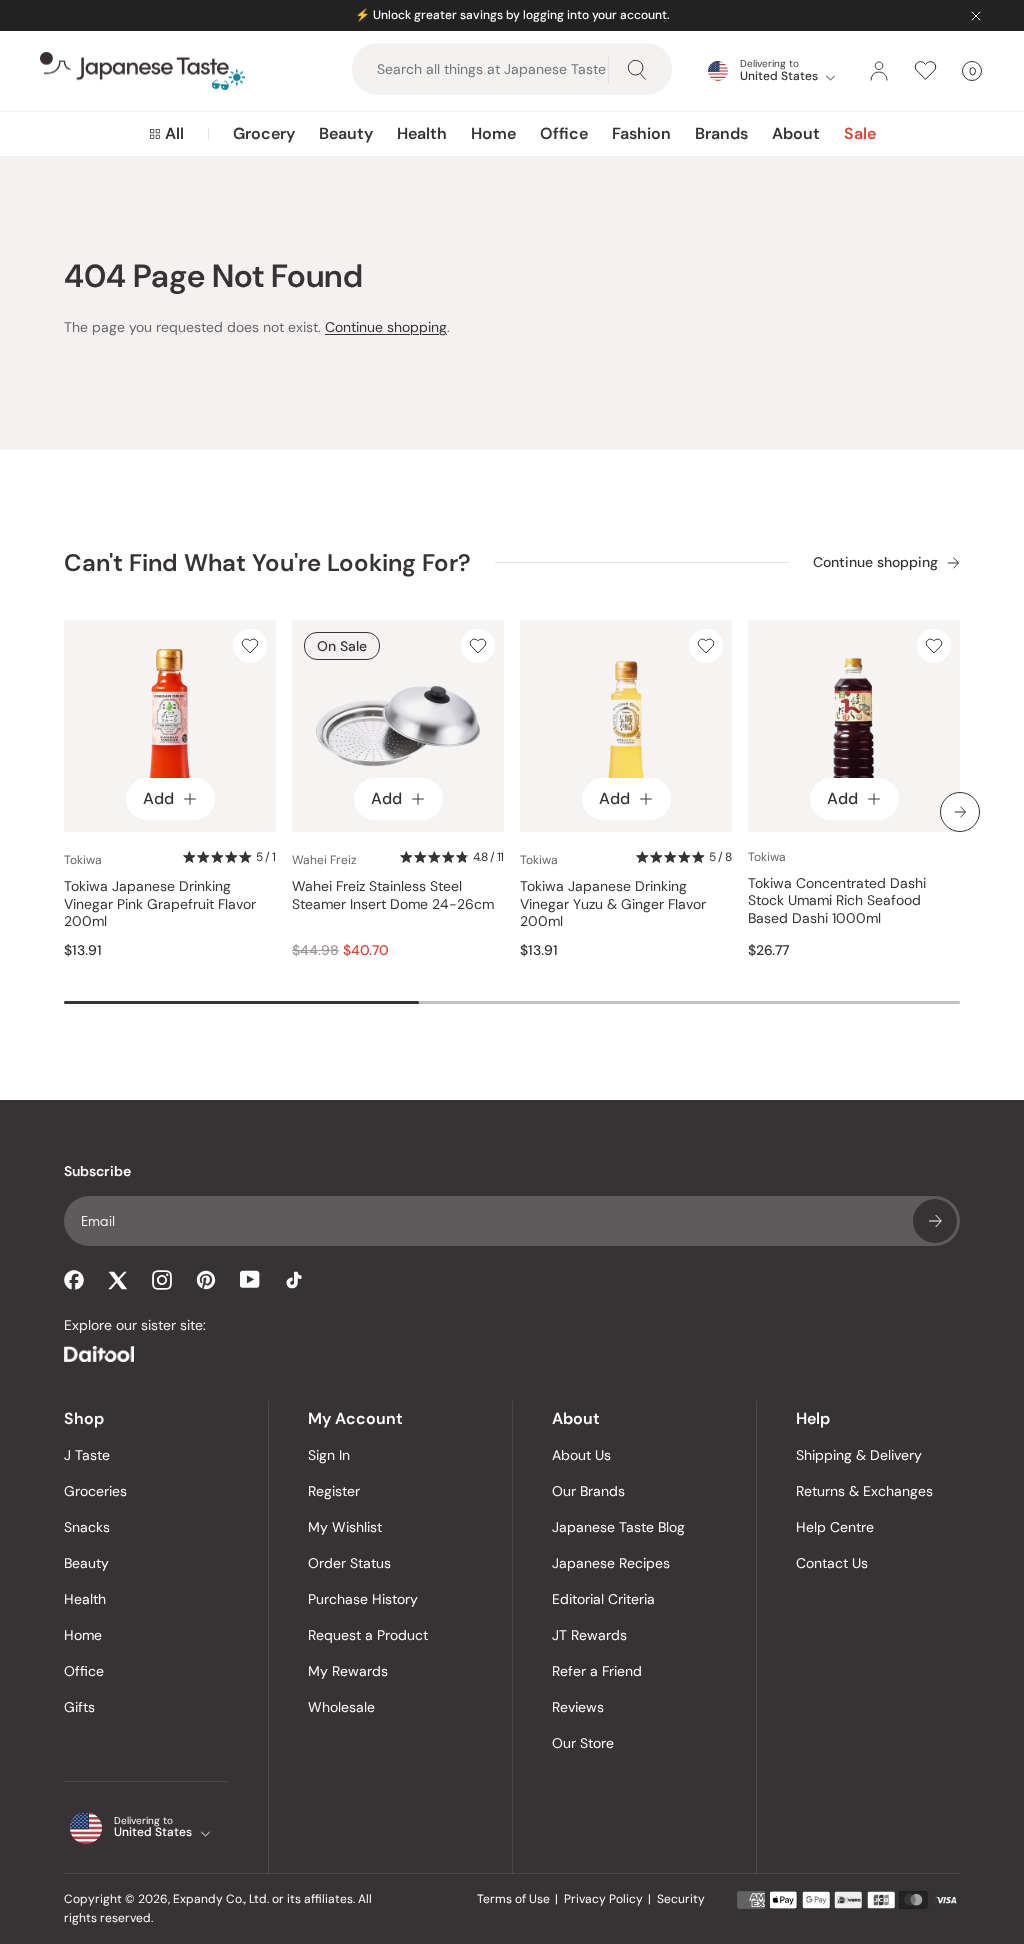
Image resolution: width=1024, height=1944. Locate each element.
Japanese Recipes (611, 1563)
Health (422, 133)
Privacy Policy (603, 1899)
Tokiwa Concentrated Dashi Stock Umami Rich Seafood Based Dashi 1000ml (837, 901)
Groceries (95, 1491)
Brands (721, 133)
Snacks (87, 1527)
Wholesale (341, 1707)
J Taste (87, 1455)
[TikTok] (294, 1280)
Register (334, 1491)
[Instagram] (162, 1280)
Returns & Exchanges (864, 1491)
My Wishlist (345, 1527)
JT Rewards (589, 1635)
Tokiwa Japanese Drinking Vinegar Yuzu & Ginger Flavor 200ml (613, 904)
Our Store (583, 1743)
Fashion (641, 133)
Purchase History (363, 1599)
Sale (860, 133)
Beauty (346, 133)
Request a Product (368, 1635)
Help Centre (835, 1527)
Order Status (349, 1563)
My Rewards (348, 1671)
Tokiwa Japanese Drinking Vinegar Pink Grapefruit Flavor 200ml (160, 904)
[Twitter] (118, 1280)
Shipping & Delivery (859, 1455)
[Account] (879, 71)
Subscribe (935, 1221)
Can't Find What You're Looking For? (267, 562)
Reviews (578, 1707)
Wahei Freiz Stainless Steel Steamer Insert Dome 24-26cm (393, 895)
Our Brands (588, 1491)
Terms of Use (513, 1899)
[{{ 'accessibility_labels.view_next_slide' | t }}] (960, 812)
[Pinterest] (206, 1280)
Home (493, 133)
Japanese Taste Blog (618, 1527)
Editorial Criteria (603, 1599)
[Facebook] (74, 1280)
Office (564, 133)
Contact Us (832, 1563)
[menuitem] (166, 134)
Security (681, 1899)
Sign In (329, 1455)
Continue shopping (386, 327)
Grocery (264, 133)
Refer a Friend (597, 1671)
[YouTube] (250, 1279)
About (796, 133)
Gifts (79, 1707)
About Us (581, 1455)
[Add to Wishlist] (250, 646)
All (174, 133)
